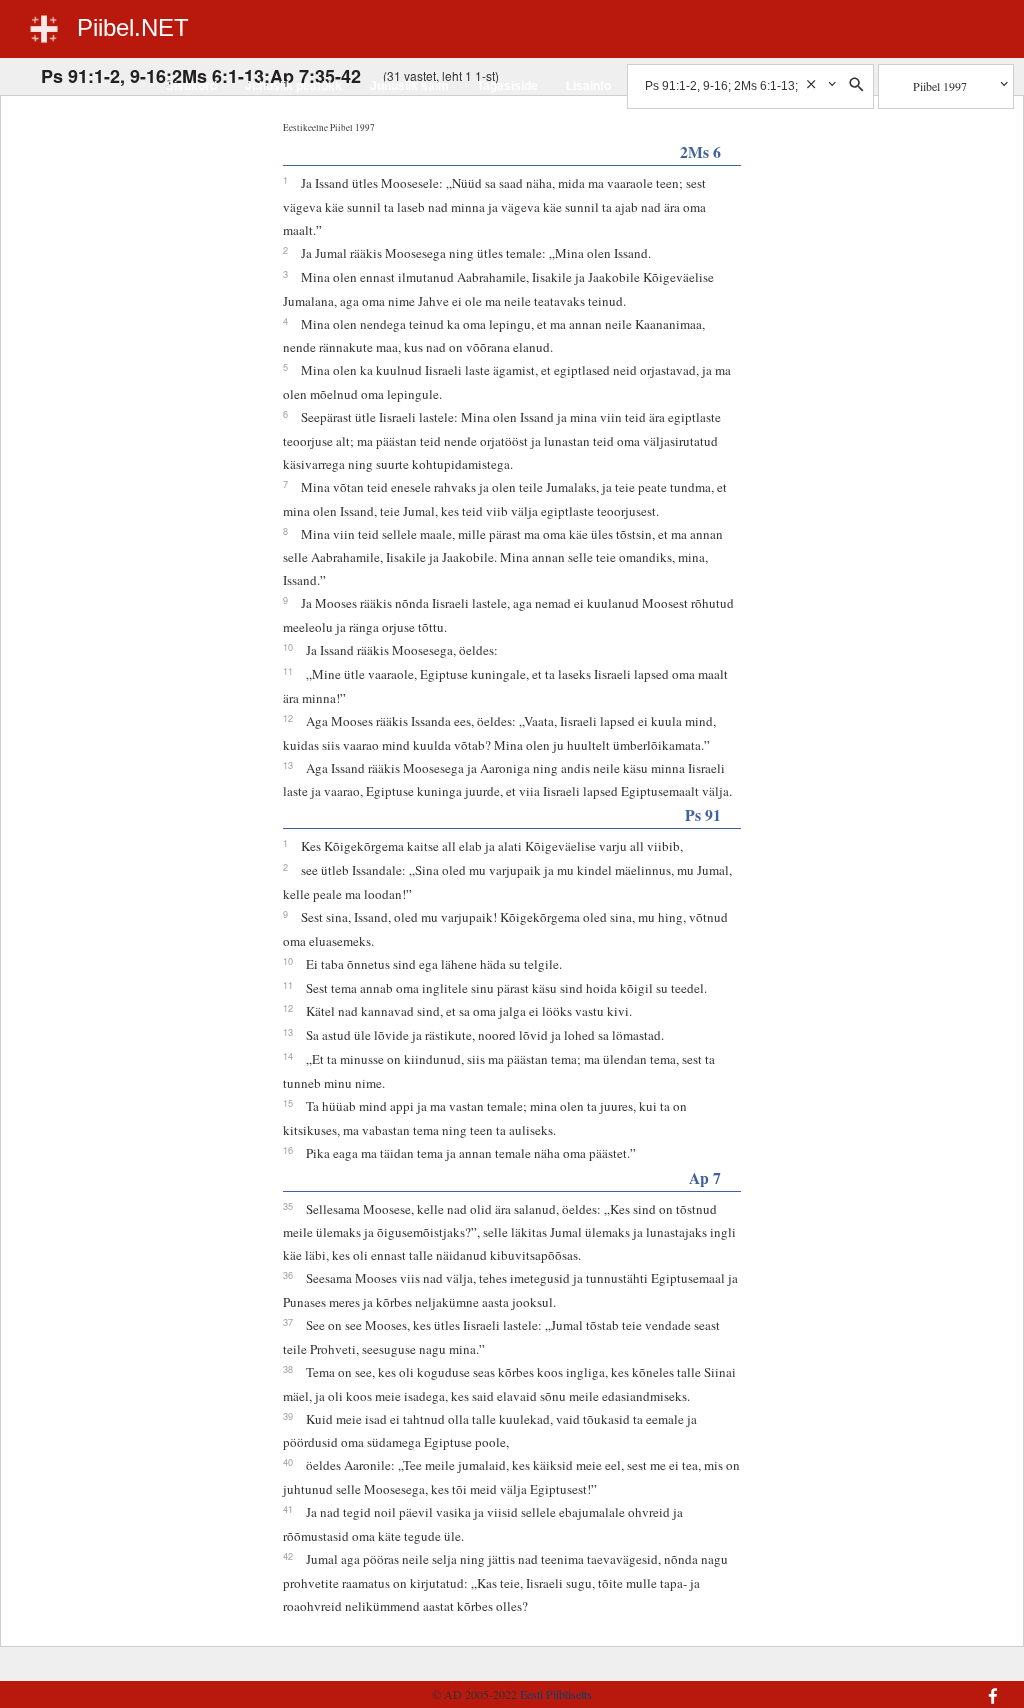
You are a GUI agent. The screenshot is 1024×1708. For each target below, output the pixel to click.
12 (288, 718)
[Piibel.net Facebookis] (921, 1686)
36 (288, 1275)
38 (288, 1369)
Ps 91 (703, 814)
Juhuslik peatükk (293, 86)
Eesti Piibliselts (556, 1694)
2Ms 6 (700, 151)
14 (288, 1056)
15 (288, 1103)
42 (288, 1556)
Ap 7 (705, 1177)
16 (288, 1150)
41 (288, 1509)
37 (288, 1322)
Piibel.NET (133, 27)
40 (288, 1462)
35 (288, 1206)
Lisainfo (588, 86)
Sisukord (191, 86)
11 (288, 671)
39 (288, 1416)
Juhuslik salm (409, 86)
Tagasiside (507, 86)
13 (288, 765)
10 (288, 647)
